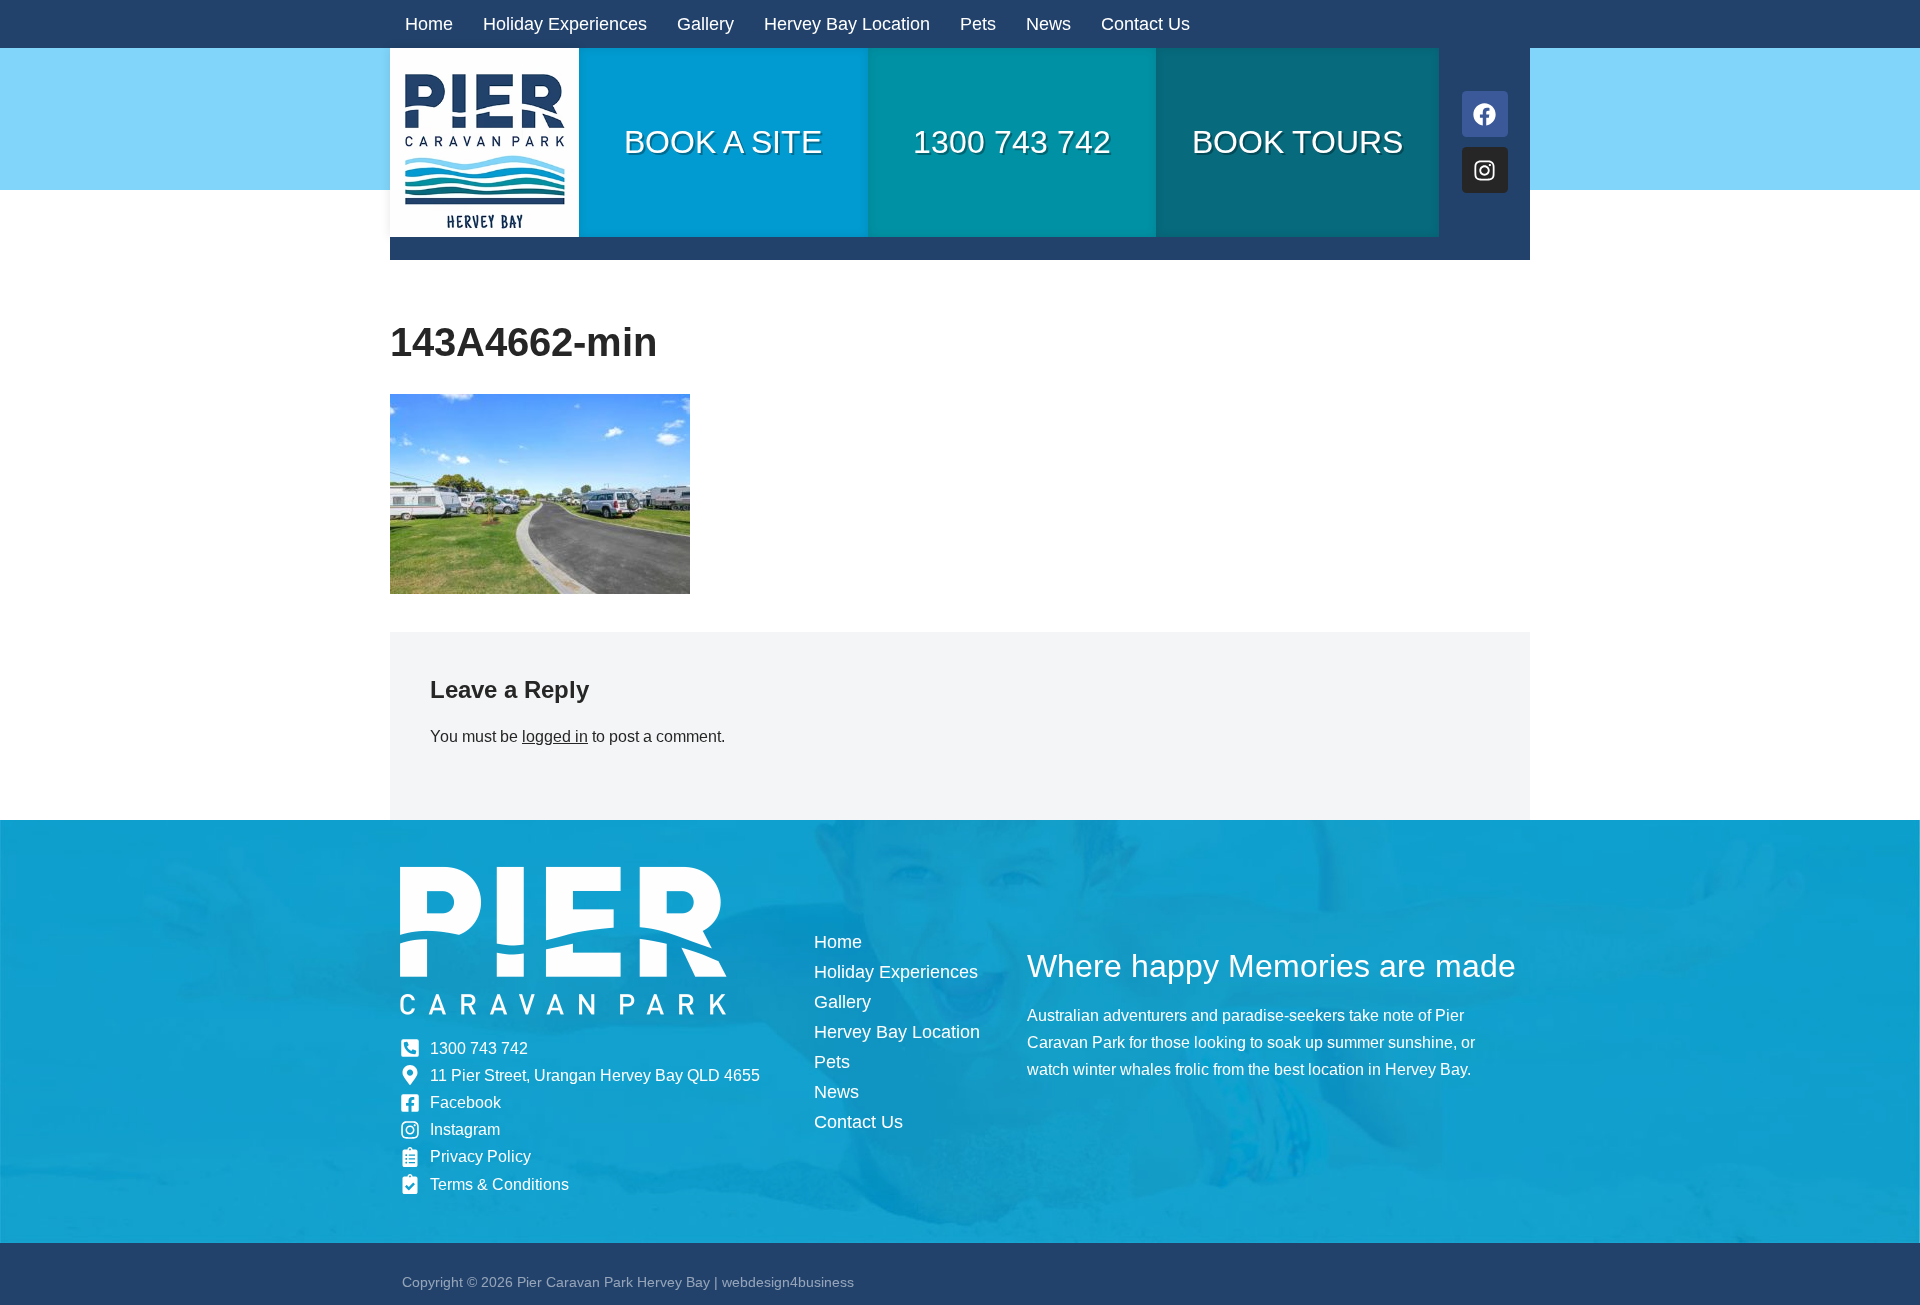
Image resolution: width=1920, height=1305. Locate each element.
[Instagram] (1485, 170)
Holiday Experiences (565, 24)
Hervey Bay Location (847, 24)
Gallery (705, 24)
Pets (978, 24)
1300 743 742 (1012, 142)
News (1048, 24)
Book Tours (1297, 142)
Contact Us (1145, 24)
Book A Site (723, 142)
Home (429, 24)
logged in (555, 736)
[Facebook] (1485, 114)
